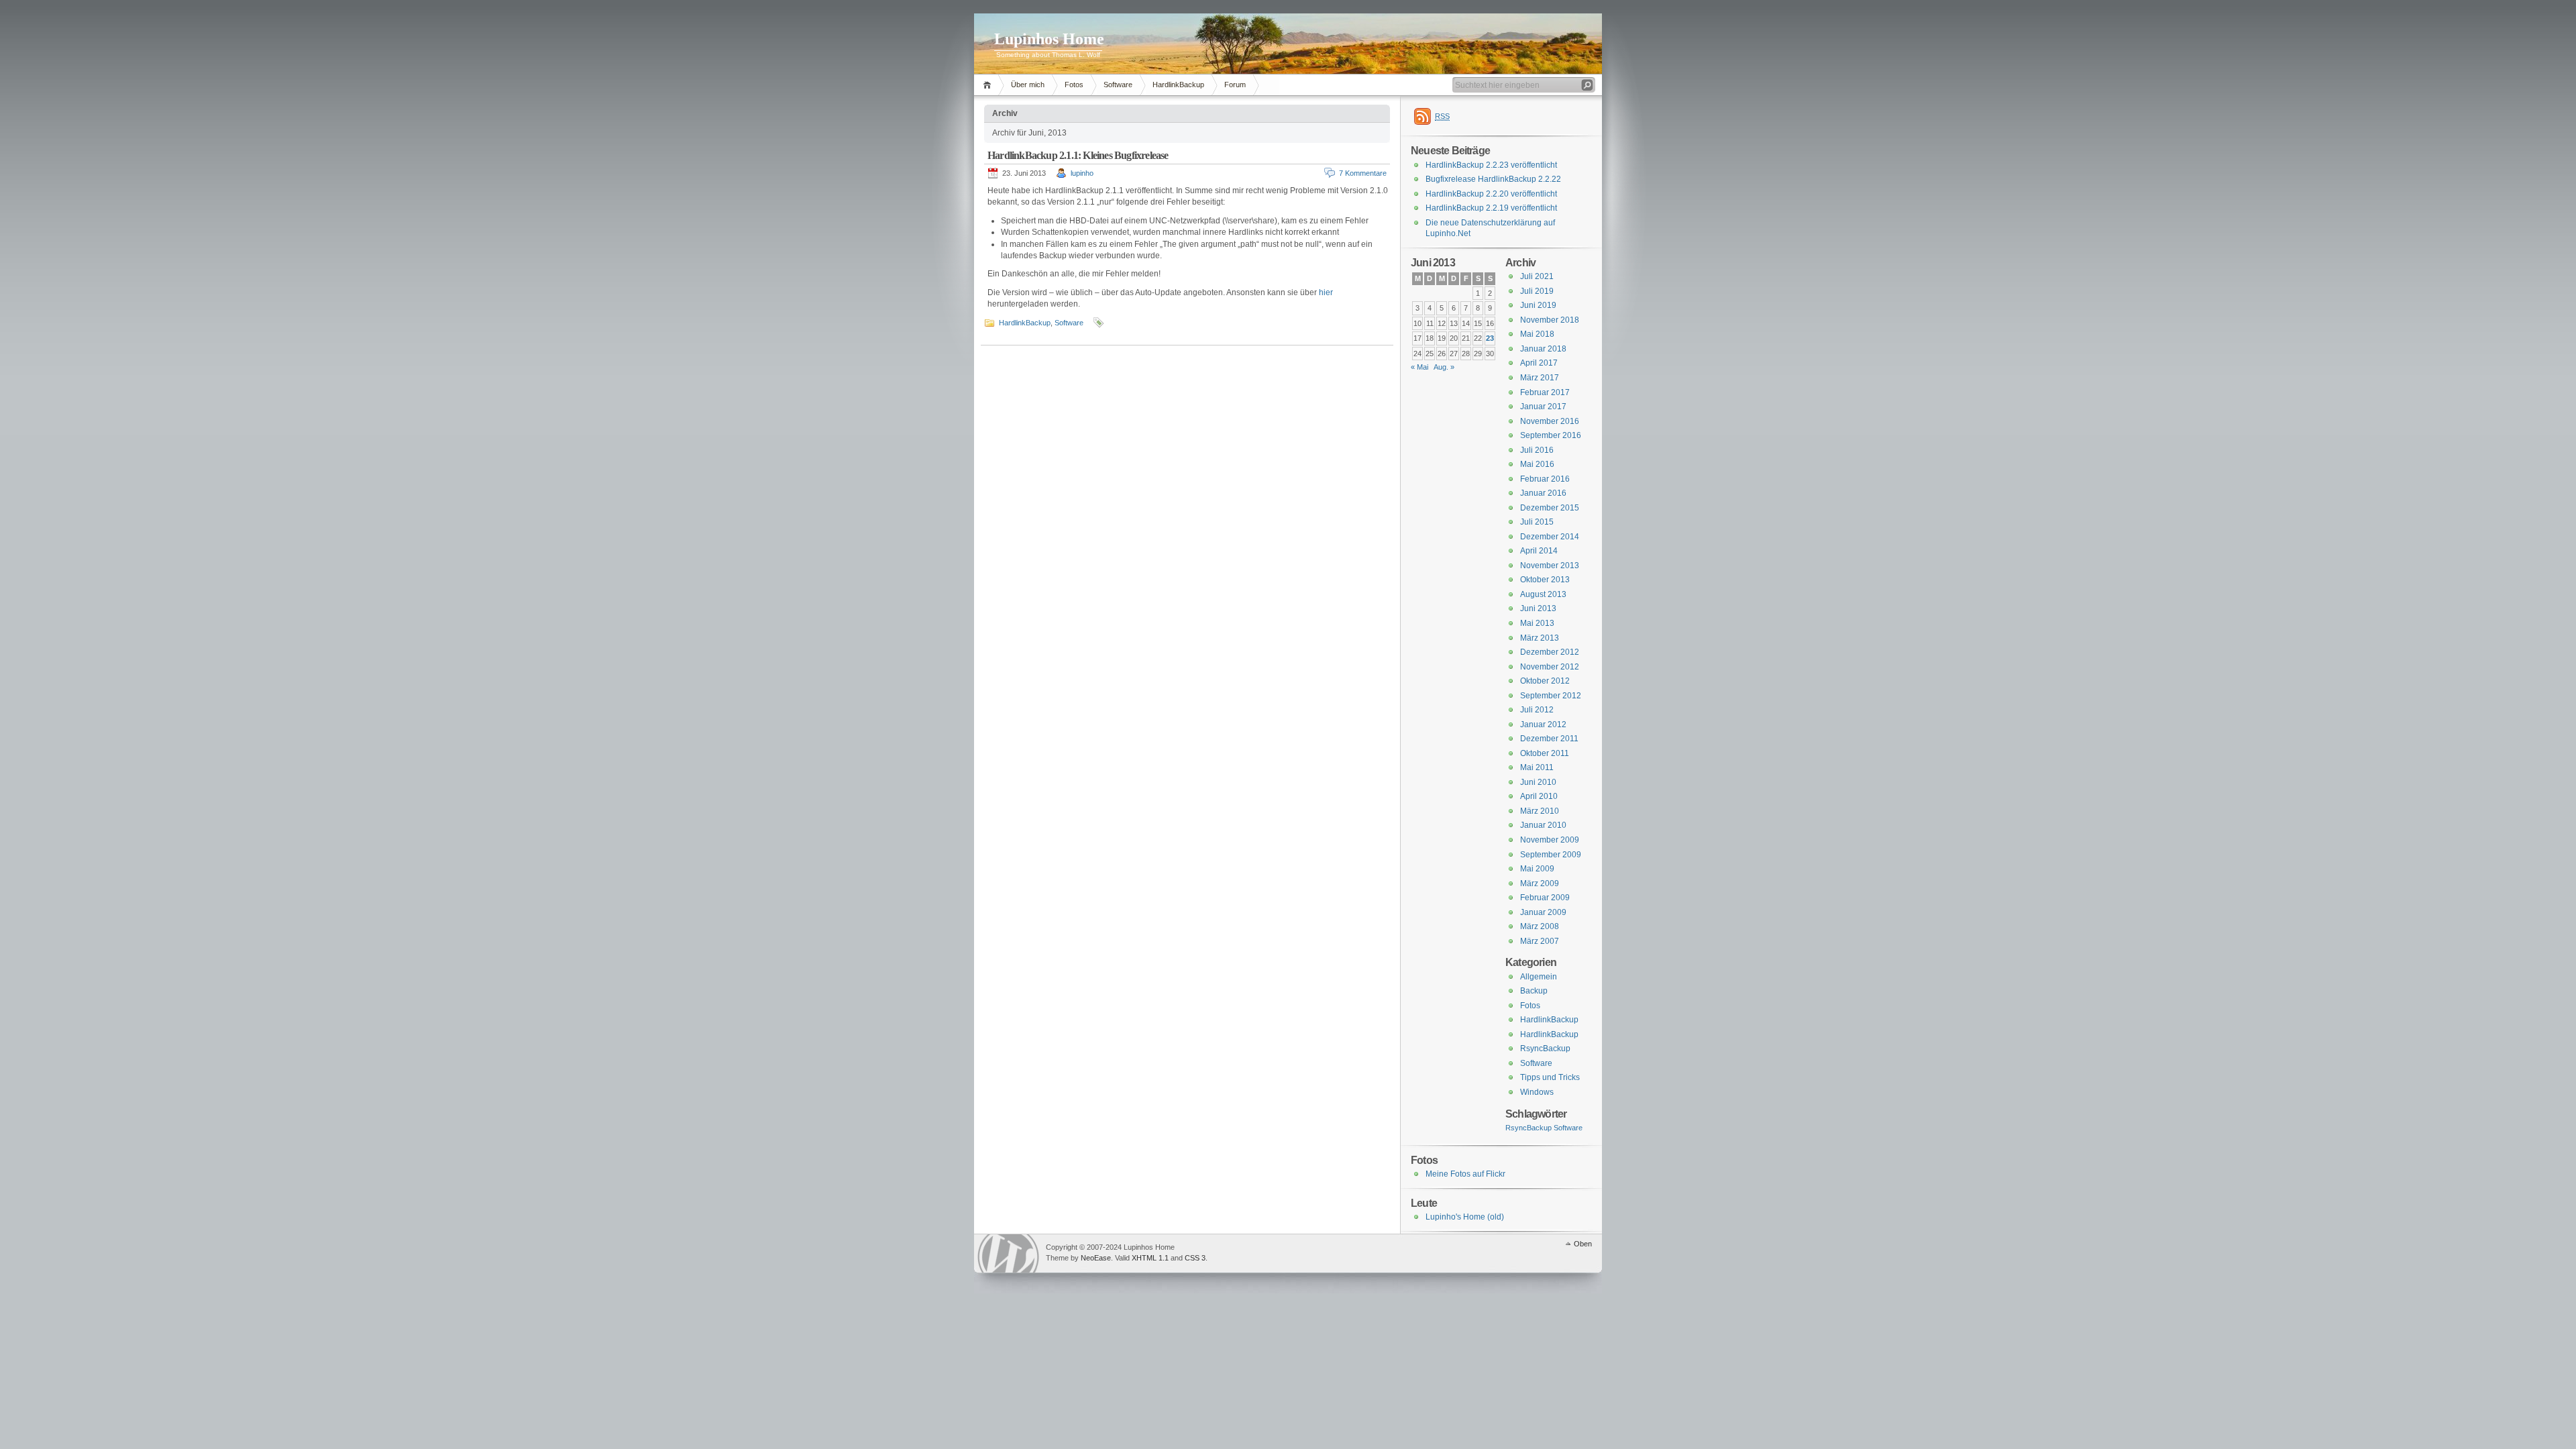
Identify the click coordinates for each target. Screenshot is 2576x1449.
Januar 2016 (1543, 493)
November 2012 (1550, 667)
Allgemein (1539, 977)
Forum (1235, 85)
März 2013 (1540, 638)
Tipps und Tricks (1550, 1077)
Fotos (1074, 85)
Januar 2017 (1543, 407)
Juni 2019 (1538, 305)
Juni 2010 (1538, 782)
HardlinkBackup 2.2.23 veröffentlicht (1491, 165)
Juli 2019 (1537, 291)
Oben (1583, 1244)
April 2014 (1539, 551)
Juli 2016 (1537, 450)
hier (1326, 292)
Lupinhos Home (1049, 39)
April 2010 (1539, 796)
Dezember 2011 (1549, 739)
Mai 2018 (1537, 334)
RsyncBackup (1545, 1049)
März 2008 (1540, 926)
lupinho (1082, 173)
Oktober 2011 (1545, 753)
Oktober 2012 (1545, 681)
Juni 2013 (1538, 608)
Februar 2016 (1545, 479)
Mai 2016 (1537, 464)
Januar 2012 (1543, 724)
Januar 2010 (1543, 825)
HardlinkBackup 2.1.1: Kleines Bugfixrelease (1078, 155)
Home (989, 85)
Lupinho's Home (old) (1465, 1217)
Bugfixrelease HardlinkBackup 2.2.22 (1493, 179)
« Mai (1419, 367)
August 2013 (1543, 594)
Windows (1537, 1092)
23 (1490, 338)
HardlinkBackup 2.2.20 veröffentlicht (1491, 194)
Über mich (1028, 85)
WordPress (1008, 1253)
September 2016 (1551, 435)
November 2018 (1550, 320)
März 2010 (1540, 811)
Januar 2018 (1543, 349)
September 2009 (1551, 855)
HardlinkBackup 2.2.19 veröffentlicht (1491, 208)
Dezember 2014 (1550, 537)
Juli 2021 (1537, 276)
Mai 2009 (1537, 869)
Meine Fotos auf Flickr (1465, 1174)
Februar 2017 (1545, 392)
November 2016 (1550, 421)
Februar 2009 (1545, 898)
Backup (1534, 991)
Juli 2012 (1537, 710)
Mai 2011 (1537, 767)
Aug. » (1444, 367)
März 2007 (1540, 941)
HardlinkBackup (1178, 85)
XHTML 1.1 (1150, 1258)
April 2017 (1539, 363)
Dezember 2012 (1550, 652)
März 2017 (1540, 378)
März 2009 (1540, 883)
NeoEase (1096, 1258)
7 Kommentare (1363, 173)
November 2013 (1550, 566)
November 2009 (1550, 840)
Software (1118, 85)
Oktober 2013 (1545, 580)
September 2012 (1551, 696)
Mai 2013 (1537, 623)
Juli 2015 (1537, 522)
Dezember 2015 (1550, 508)
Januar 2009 (1543, 912)
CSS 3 (1195, 1258)
